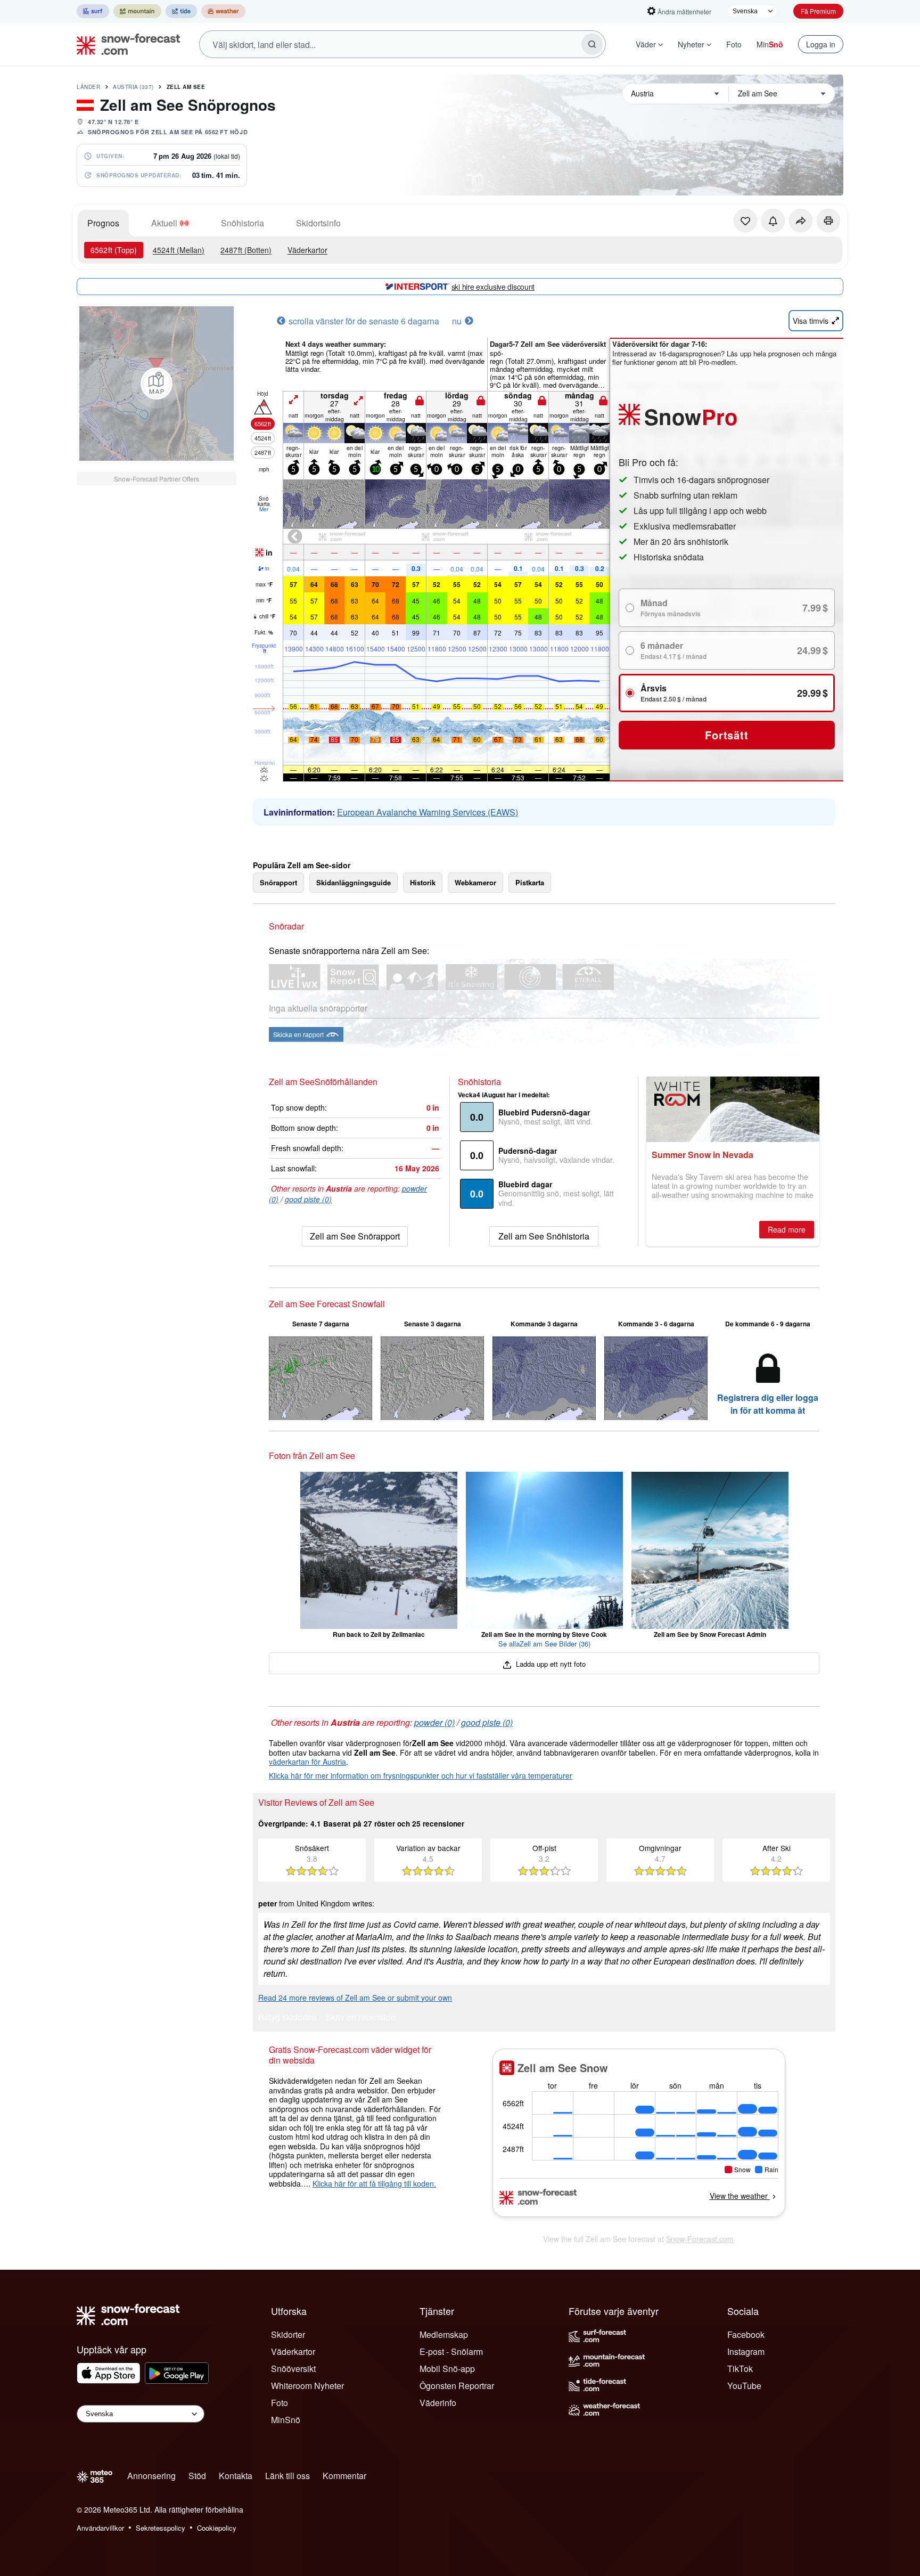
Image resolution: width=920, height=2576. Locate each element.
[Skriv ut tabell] (828, 221)
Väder (646, 44)
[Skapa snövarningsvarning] (773, 221)
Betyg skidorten (287, 2018)
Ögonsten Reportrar (457, 2386)
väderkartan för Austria (307, 1762)
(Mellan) (179, 250)
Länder (88, 87)
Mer (264, 509)
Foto (734, 44)
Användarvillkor (100, 2528)
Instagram (746, 2351)
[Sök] (592, 44)
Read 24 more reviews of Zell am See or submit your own (355, 1998)
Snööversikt (293, 2369)
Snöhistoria (243, 223)
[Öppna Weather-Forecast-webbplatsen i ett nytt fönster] (223, 11)
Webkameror (475, 882)
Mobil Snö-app (447, 2369)
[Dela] (801, 221)
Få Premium (818, 11)
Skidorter (288, 2334)
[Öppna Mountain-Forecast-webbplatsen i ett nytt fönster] (137, 11)
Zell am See (186, 87)
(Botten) (246, 250)
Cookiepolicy (217, 2528)
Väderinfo (438, 2403)
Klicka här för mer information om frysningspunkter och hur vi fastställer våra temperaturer (421, 1775)
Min (770, 44)
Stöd (197, 2476)
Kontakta (236, 2476)
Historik (423, 882)
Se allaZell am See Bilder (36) (544, 1644)
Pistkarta (530, 882)
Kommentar (344, 2476)
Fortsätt (726, 735)
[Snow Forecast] (125, 44)
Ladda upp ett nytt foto (550, 1664)
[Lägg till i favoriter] (745, 221)
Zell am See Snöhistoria (544, 1236)
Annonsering (151, 2476)
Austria (133, 87)
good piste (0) (308, 1199)
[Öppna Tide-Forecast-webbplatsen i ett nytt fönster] (181, 11)
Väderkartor (307, 250)
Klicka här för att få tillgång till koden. (374, 2183)
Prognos (103, 223)
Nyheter (691, 44)
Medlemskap (444, 2334)
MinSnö (286, 2420)
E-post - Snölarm (451, 2351)
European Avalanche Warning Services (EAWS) (428, 812)
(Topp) (114, 250)
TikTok (740, 2369)
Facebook (746, 2334)
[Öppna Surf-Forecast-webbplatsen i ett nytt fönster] (93, 11)
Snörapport (278, 882)
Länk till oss (287, 2476)
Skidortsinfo (318, 223)
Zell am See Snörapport (355, 1236)
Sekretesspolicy (161, 2528)
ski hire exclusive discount (493, 287)
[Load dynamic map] (157, 384)
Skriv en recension (360, 2018)
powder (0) (434, 1722)
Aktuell (164, 223)
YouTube (744, 2386)
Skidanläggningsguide (354, 882)
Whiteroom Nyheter (307, 2386)
